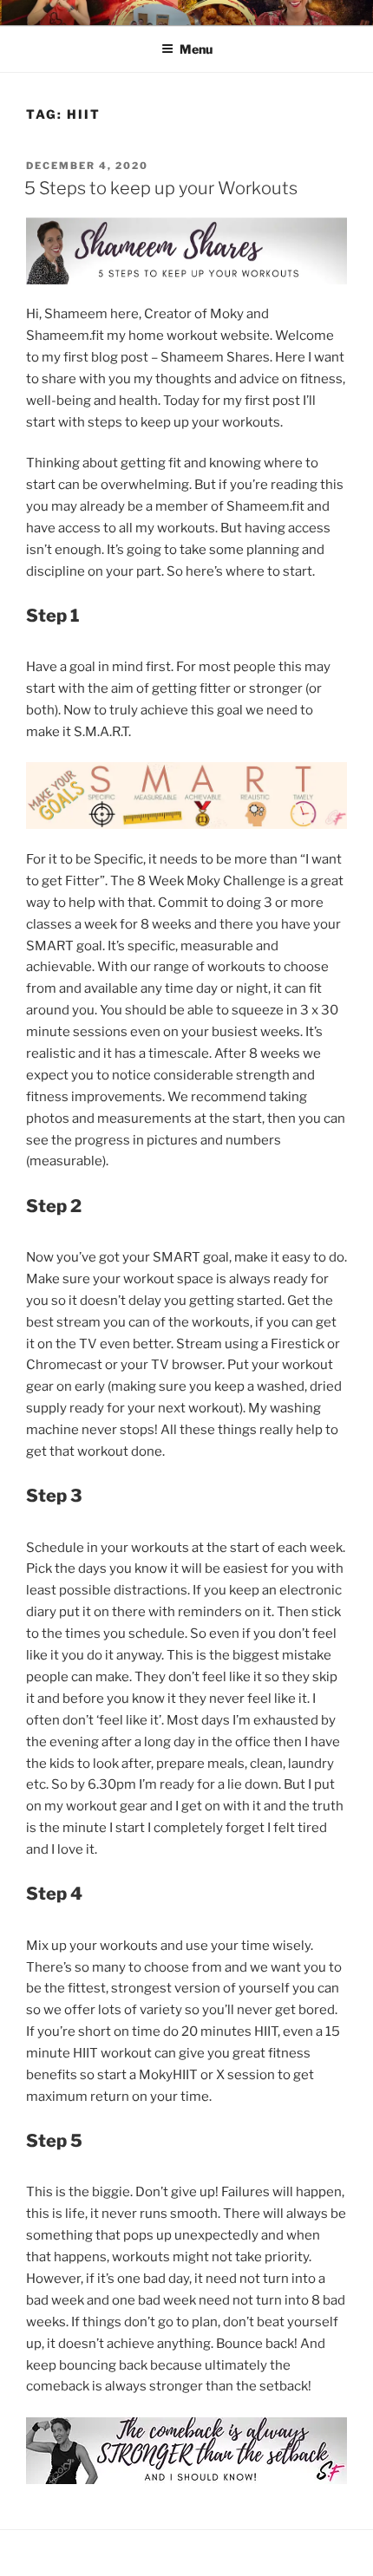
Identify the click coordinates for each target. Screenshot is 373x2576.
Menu (196, 49)
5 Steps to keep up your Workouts (161, 188)
